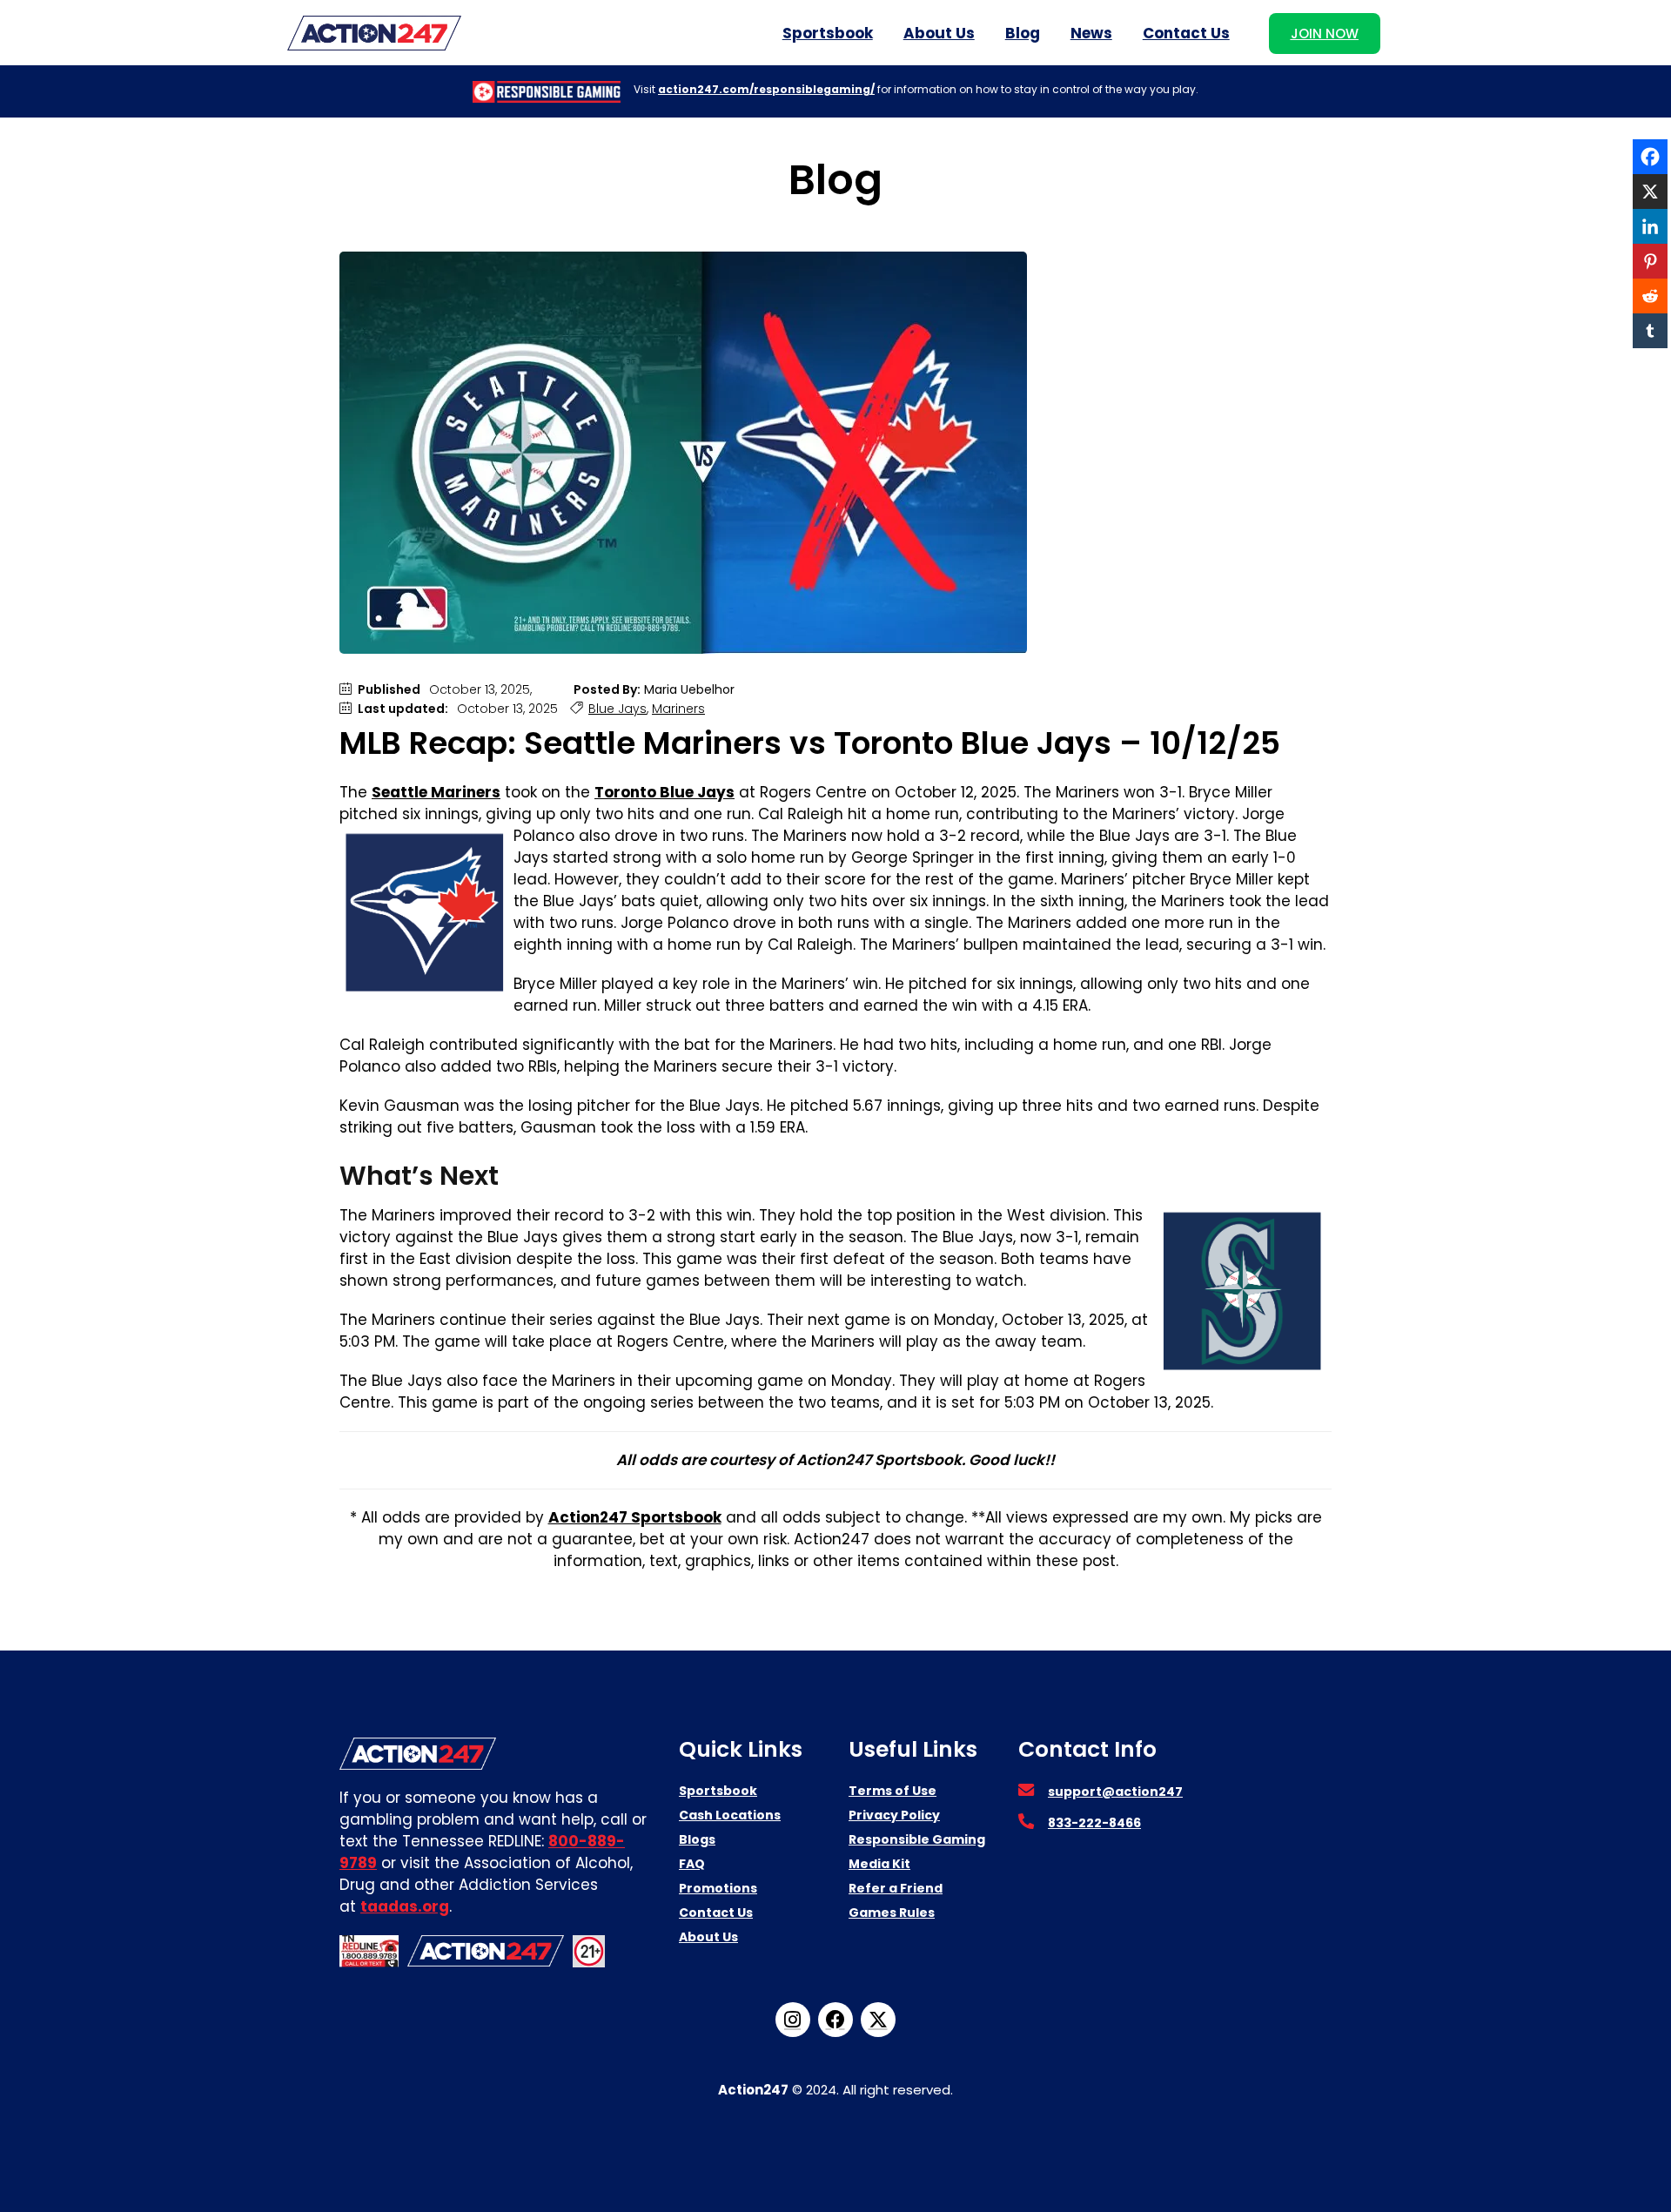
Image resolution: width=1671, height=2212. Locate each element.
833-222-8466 (1094, 1823)
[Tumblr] (1650, 331)
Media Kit (879, 1864)
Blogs (697, 1839)
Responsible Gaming (917, 1839)
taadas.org (405, 1906)
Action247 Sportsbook (635, 1517)
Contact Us (1186, 33)
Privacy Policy (894, 1815)
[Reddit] (1650, 296)
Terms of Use (893, 1791)
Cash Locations (730, 1815)
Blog (1023, 33)
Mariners (678, 709)
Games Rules (892, 1913)
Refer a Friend (896, 1888)
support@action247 (1115, 1792)
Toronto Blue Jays (664, 792)
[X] (1650, 192)
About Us (939, 33)
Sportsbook (828, 33)
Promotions (718, 1888)
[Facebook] (1650, 157)
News (1091, 33)
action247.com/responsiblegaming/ (766, 89)
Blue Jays (617, 709)
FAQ (692, 1864)
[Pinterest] (1650, 261)
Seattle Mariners (436, 792)
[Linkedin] (1650, 226)
